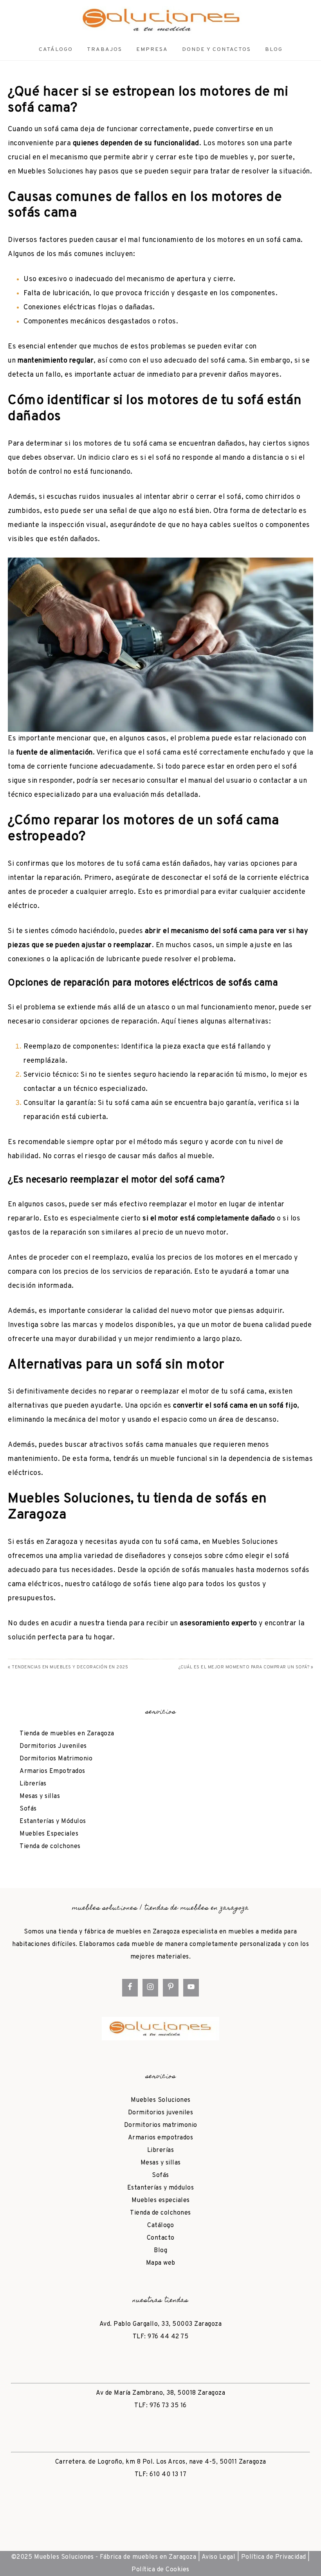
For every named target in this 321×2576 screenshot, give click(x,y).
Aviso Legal (219, 2557)
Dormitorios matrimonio (161, 2125)
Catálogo (160, 2226)
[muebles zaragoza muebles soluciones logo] (160, 20)
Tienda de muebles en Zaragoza (67, 1734)
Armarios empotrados (161, 2138)
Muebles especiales (161, 2201)
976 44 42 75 (168, 2337)
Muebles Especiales (49, 1834)
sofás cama (144, 1445)
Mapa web (161, 2263)
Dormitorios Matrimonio (56, 1759)
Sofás (28, 1809)
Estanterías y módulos (161, 2188)
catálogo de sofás (122, 1584)
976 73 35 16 (168, 2406)
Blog (160, 2251)
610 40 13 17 (168, 2475)
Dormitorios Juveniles (53, 1746)
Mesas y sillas (40, 1796)
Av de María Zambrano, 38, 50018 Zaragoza (160, 2393)
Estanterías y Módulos (53, 1821)
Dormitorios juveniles (161, 2113)
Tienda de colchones (50, 1847)
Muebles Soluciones (51, 172)
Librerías (33, 1784)
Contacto (161, 2238)
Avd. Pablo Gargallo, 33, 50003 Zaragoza (161, 2324)
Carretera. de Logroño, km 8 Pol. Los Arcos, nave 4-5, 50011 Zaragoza (161, 2462)
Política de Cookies (160, 2570)
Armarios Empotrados (52, 1771)
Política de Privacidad (274, 2557)
